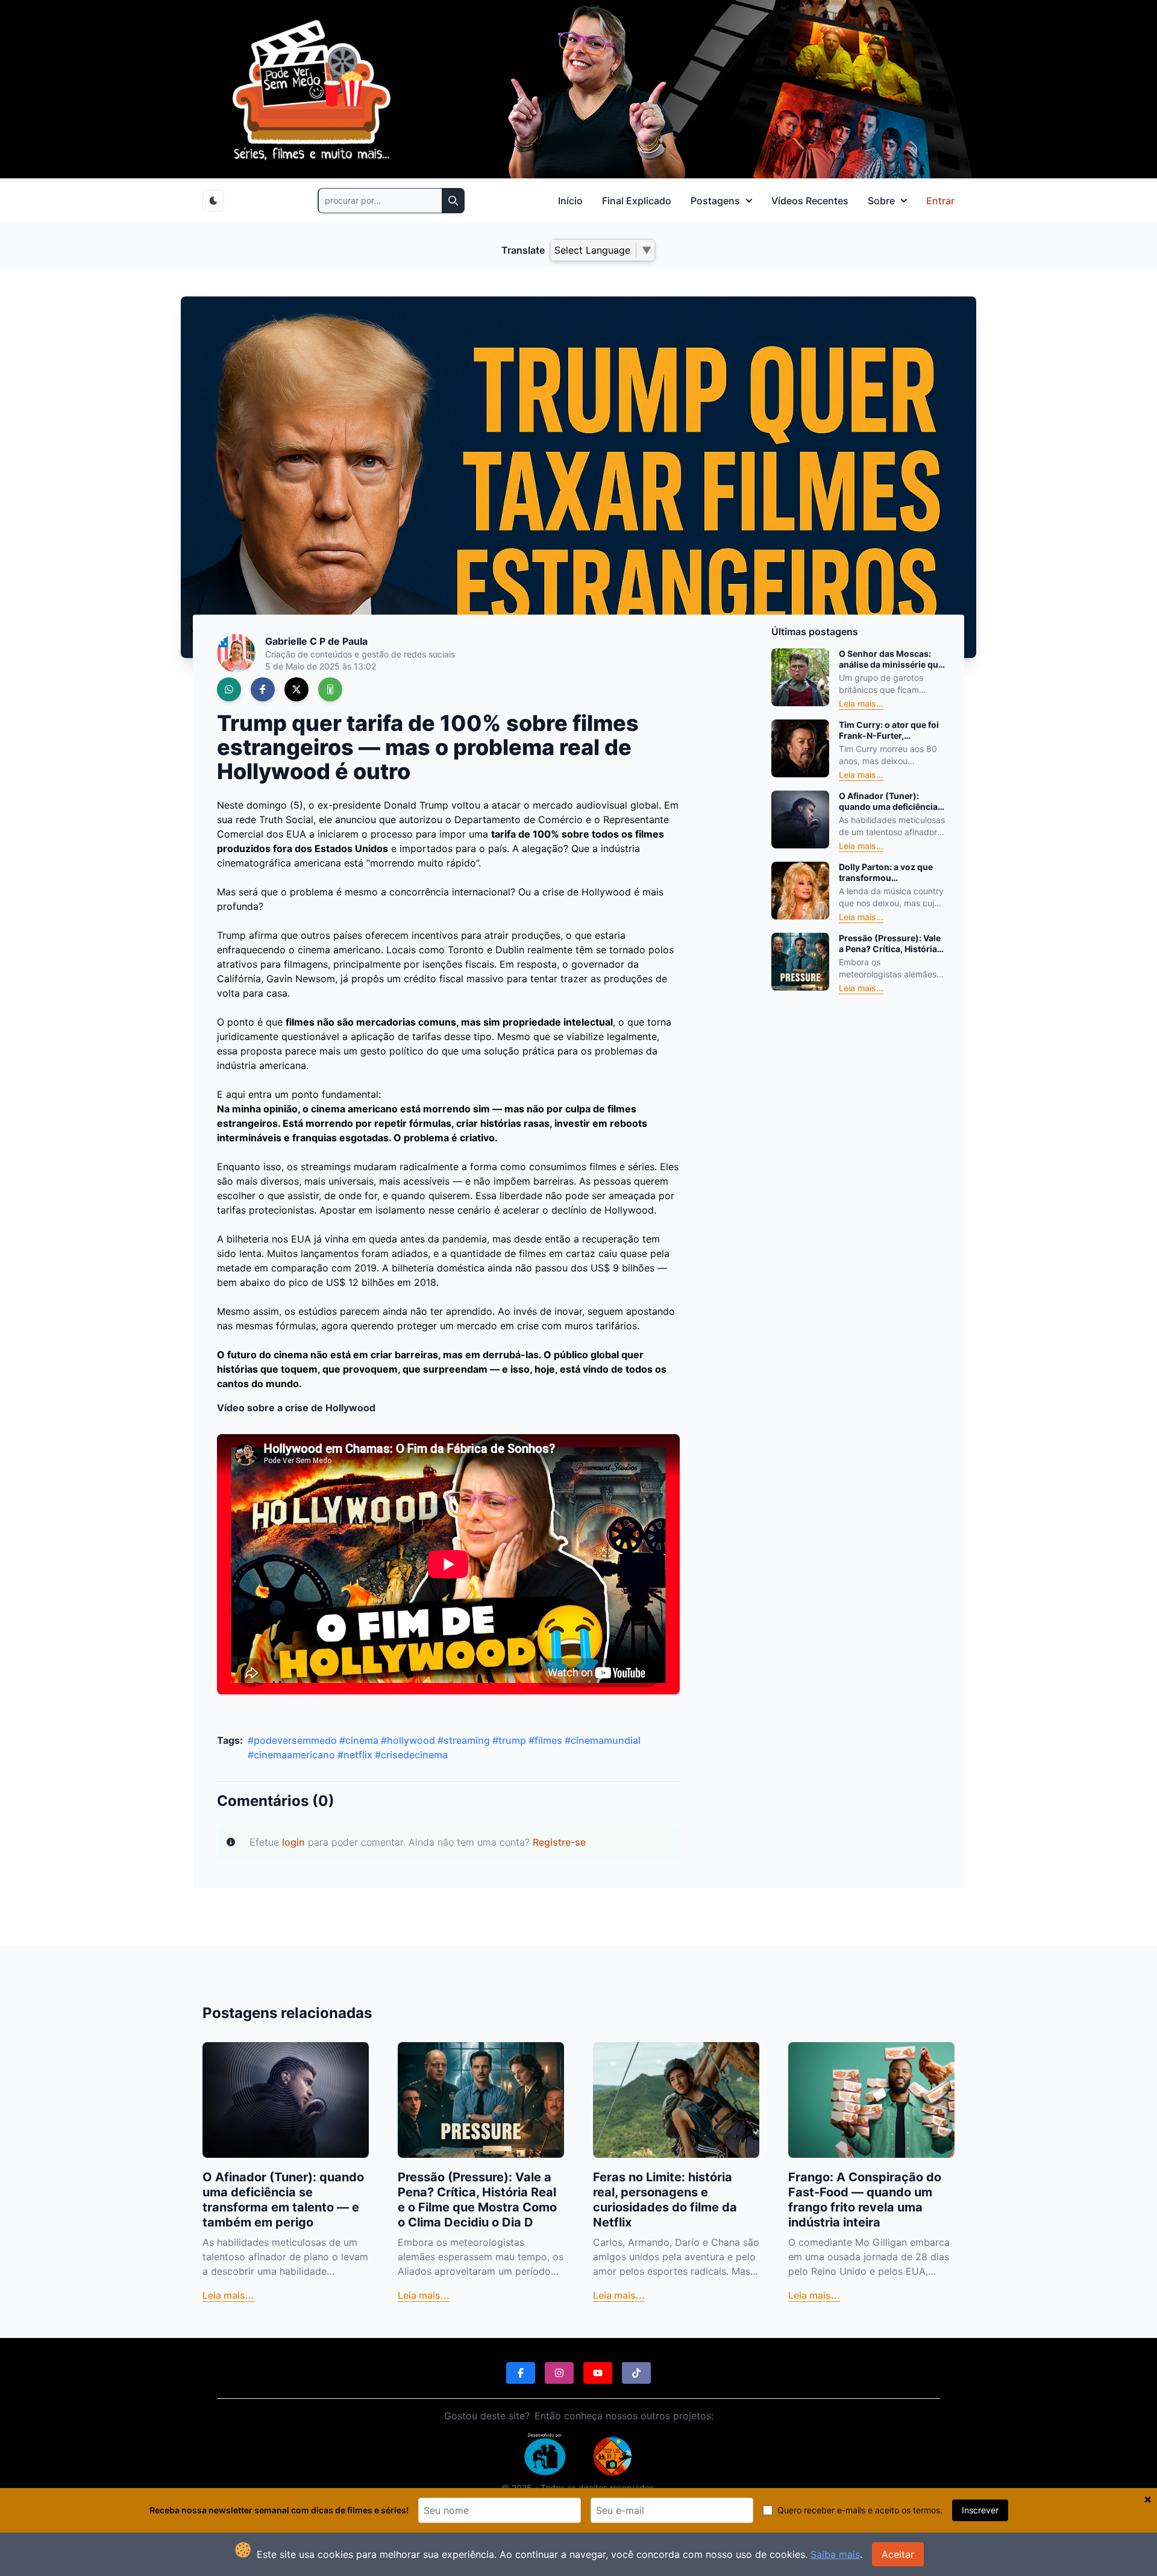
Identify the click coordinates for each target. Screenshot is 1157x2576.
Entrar (940, 201)
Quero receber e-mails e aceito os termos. (860, 2510)
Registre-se (559, 1842)
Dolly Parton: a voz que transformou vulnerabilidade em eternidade (886, 872)
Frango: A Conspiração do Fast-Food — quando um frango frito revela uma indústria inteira (865, 2200)
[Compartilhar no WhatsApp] (229, 689)
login (293, 1842)
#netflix (355, 1755)
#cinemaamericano (291, 1755)
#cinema (359, 1740)
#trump (509, 1740)
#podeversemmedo (292, 1740)
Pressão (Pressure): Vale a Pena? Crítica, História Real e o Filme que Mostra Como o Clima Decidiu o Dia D (891, 943)
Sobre (881, 201)
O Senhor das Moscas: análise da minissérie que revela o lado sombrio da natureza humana (891, 659)
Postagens (715, 201)
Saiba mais (835, 2554)
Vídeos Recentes (810, 201)
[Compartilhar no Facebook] (263, 689)
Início (570, 201)
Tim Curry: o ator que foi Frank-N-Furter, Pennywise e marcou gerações (889, 730)
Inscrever (980, 2510)
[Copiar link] (330, 689)
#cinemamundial (603, 1740)
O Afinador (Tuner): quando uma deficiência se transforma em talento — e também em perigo (890, 801)
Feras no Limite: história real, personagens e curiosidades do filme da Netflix (665, 2200)
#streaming (464, 1740)
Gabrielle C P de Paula (316, 641)
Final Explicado (637, 201)
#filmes (545, 1740)
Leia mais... (861, 704)
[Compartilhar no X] (296, 689)
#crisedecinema (411, 1755)
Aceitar (898, 2554)
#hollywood (408, 1740)
